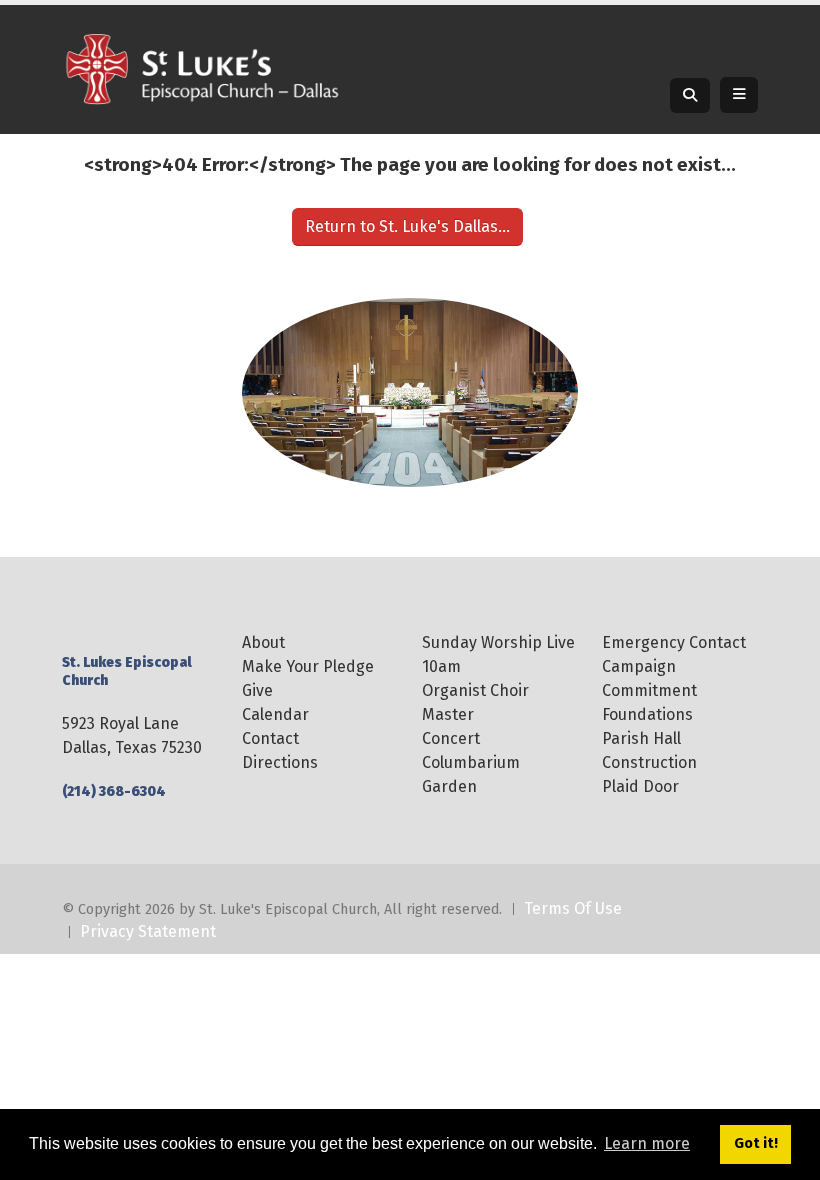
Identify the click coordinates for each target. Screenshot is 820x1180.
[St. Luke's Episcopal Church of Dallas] (202, 68)
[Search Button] (690, 95)
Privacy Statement (148, 931)
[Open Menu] (739, 95)
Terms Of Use (573, 908)
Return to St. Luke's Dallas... (407, 226)
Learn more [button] (647, 1143)
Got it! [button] (756, 1143)
